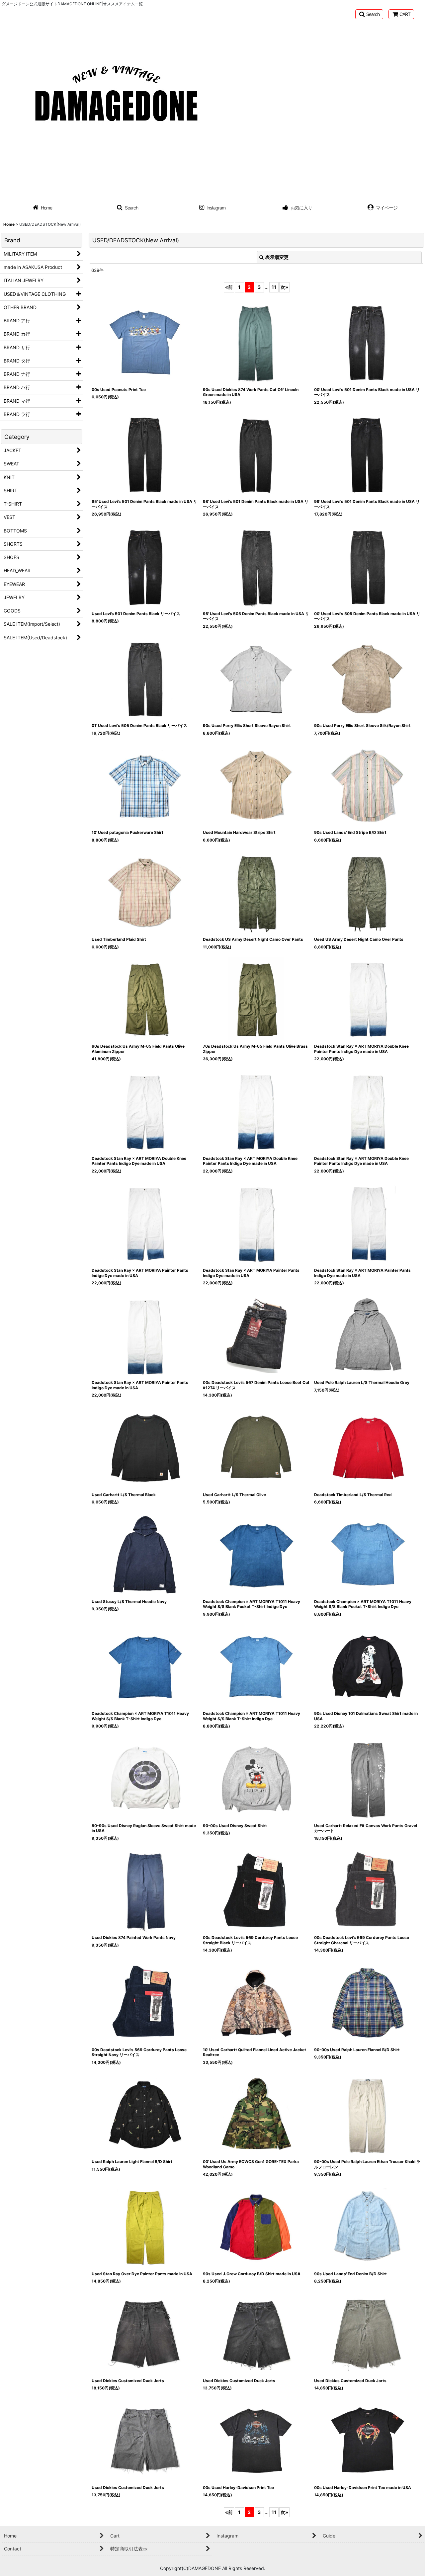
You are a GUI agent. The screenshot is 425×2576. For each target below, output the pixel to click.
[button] (369, 14)
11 (274, 287)
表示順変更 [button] (277, 257)
